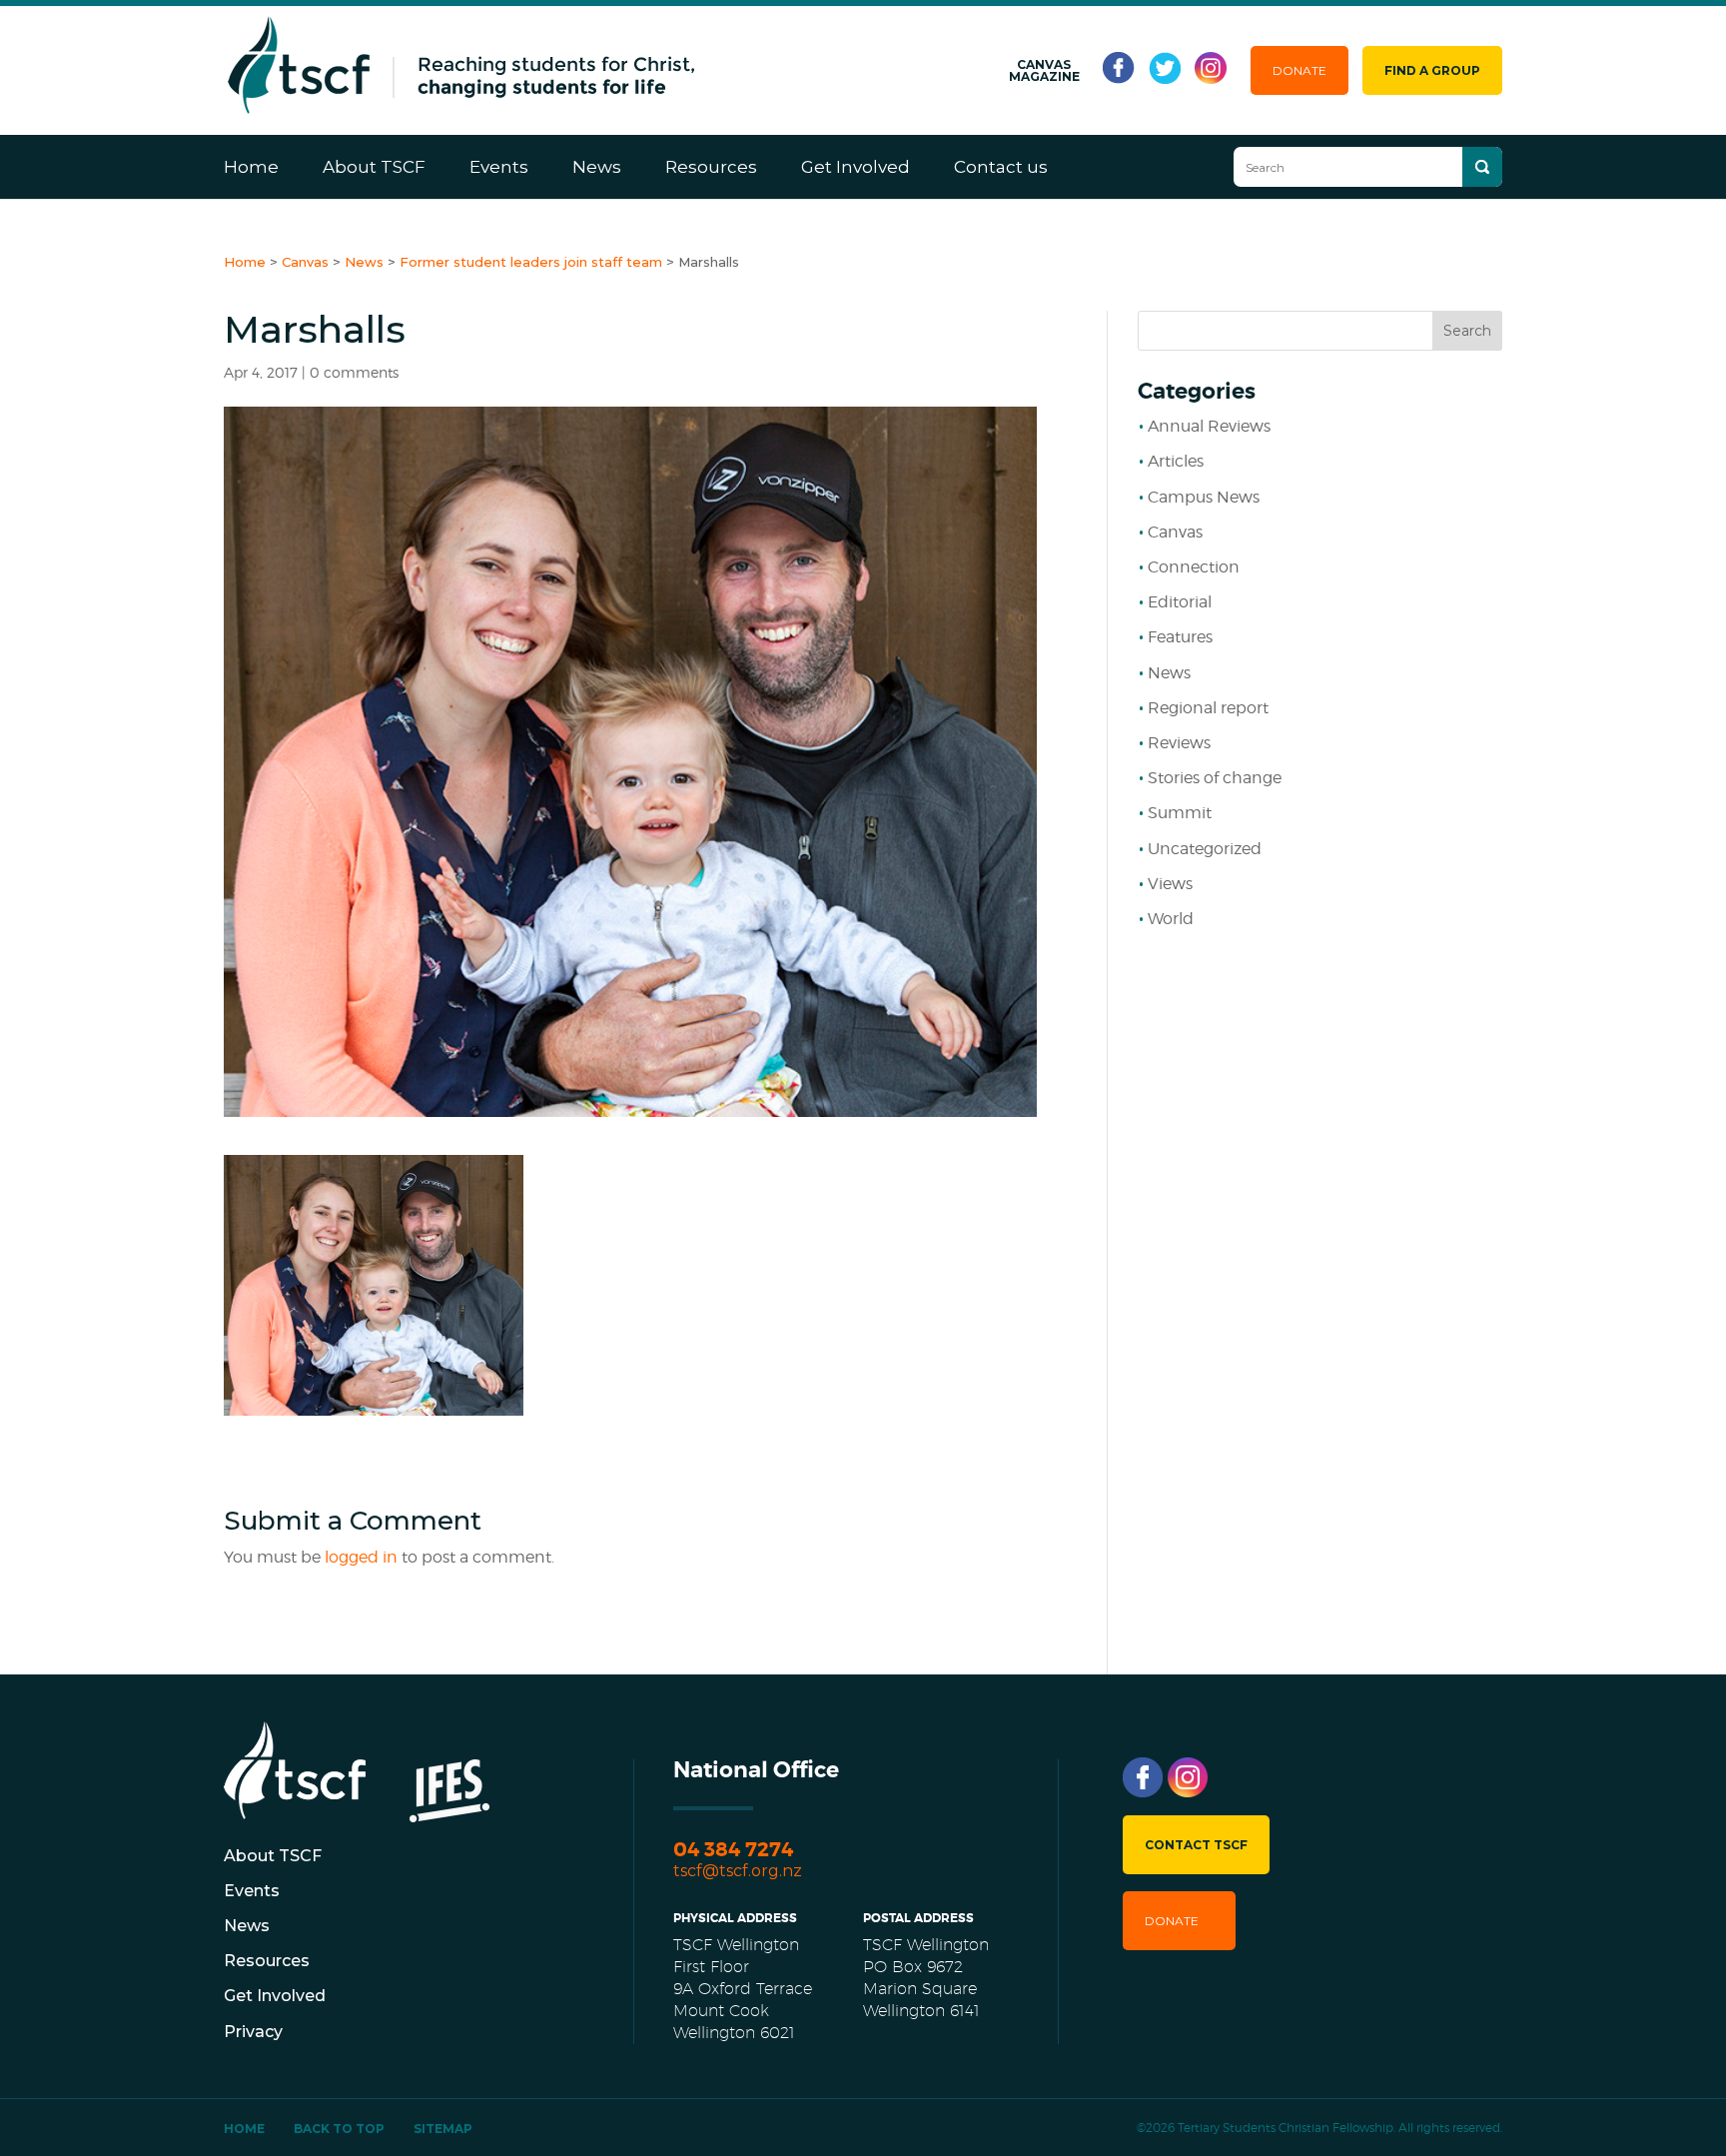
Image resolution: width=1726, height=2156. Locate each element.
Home (251, 167)
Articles (1176, 461)
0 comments (354, 372)
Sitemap (443, 2129)
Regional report (1208, 708)
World (1171, 919)
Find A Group (1432, 70)
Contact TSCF (1196, 1845)
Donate (1299, 70)
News (597, 167)
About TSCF (374, 167)
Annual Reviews (1209, 426)
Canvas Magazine (1044, 71)
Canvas (1175, 532)
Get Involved (856, 167)
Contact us (1001, 167)
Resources (711, 167)
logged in (361, 1557)
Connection (1194, 567)
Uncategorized (1205, 849)
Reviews (1179, 743)
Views (1170, 884)
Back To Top (339, 2129)
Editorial (1180, 602)
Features (1180, 637)
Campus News (1204, 497)
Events (499, 167)
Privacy (253, 2032)
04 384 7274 (733, 1850)
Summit (1180, 813)
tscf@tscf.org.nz (738, 1871)
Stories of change (1215, 778)
